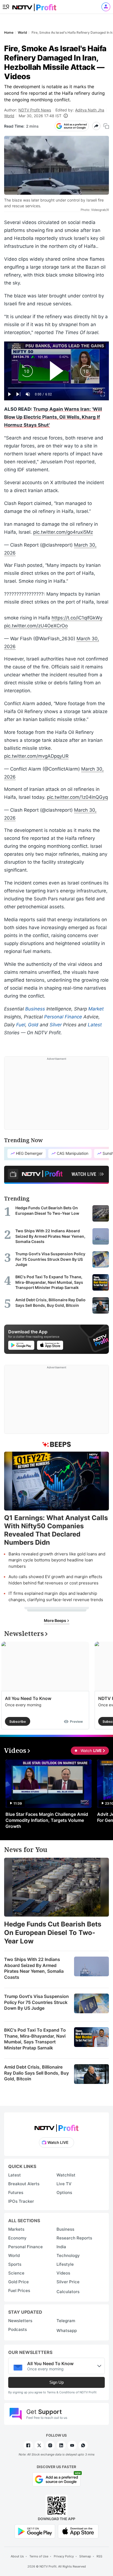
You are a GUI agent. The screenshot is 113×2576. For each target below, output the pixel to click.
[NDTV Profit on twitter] (39, 2445)
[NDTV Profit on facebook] (28, 2445)
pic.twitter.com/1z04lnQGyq (77, 797)
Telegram (66, 2321)
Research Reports (74, 2238)
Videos (63, 2273)
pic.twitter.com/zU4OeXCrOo (36, 626)
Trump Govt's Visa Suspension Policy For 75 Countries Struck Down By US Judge (36, 2002)
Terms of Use (39, 2556)
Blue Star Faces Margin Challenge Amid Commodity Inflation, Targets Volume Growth (47, 1820)
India (61, 2247)
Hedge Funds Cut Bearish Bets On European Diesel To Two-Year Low (53, 1933)
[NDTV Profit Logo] (56, 2126)
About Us (17, 2556)
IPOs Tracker (21, 2201)
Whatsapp (67, 2331)
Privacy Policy (64, 2556)
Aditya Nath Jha (90, 110)
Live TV (64, 2184)
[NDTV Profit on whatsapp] (83, 2445)
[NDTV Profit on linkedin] (61, 2445)
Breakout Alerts (24, 2184)
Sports (15, 2264)
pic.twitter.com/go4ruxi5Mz (63, 532)
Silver (56, 1025)
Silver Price (68, 2282)
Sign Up (56, 2382)
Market (96, 1009)
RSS (99, 2556)
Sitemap (85, 2556)
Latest (95, 1025)
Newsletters (20, 2321)
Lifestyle (65, 2264)
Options (64, 2192)
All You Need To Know (28, 1698)
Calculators (68, 2292)
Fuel (21, 1025)
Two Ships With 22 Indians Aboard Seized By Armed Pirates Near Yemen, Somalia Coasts (34, 1968)
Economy (17, 2238)
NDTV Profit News (35, 110)
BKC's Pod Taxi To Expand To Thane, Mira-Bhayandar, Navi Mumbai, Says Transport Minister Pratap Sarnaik (35, 2039)
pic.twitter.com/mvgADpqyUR (36, 756)
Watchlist (66, 2175)
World (9, 116)
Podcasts (18, 2329)
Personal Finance (63, 1017)
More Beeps (55, 1620)
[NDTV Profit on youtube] (72, 2445)
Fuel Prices (19, 2291)
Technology (68, 2255)
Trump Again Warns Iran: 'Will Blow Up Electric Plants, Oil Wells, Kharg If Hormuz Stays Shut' (53, 417)
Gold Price (19, 2282)
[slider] (56, 388)
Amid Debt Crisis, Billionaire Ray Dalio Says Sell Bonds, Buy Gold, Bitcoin (36, 2073)
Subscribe (18, 1721)
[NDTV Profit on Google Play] (35, 2531)
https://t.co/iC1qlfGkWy (77, 618)
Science (16, 2273)
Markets (16, 2229)
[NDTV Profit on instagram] (50, 2445)
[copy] (106, 126)
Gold (33, 1025)
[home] (34, 6)
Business (35, 1009)
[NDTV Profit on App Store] (78, 2531)
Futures (16, 2192)
